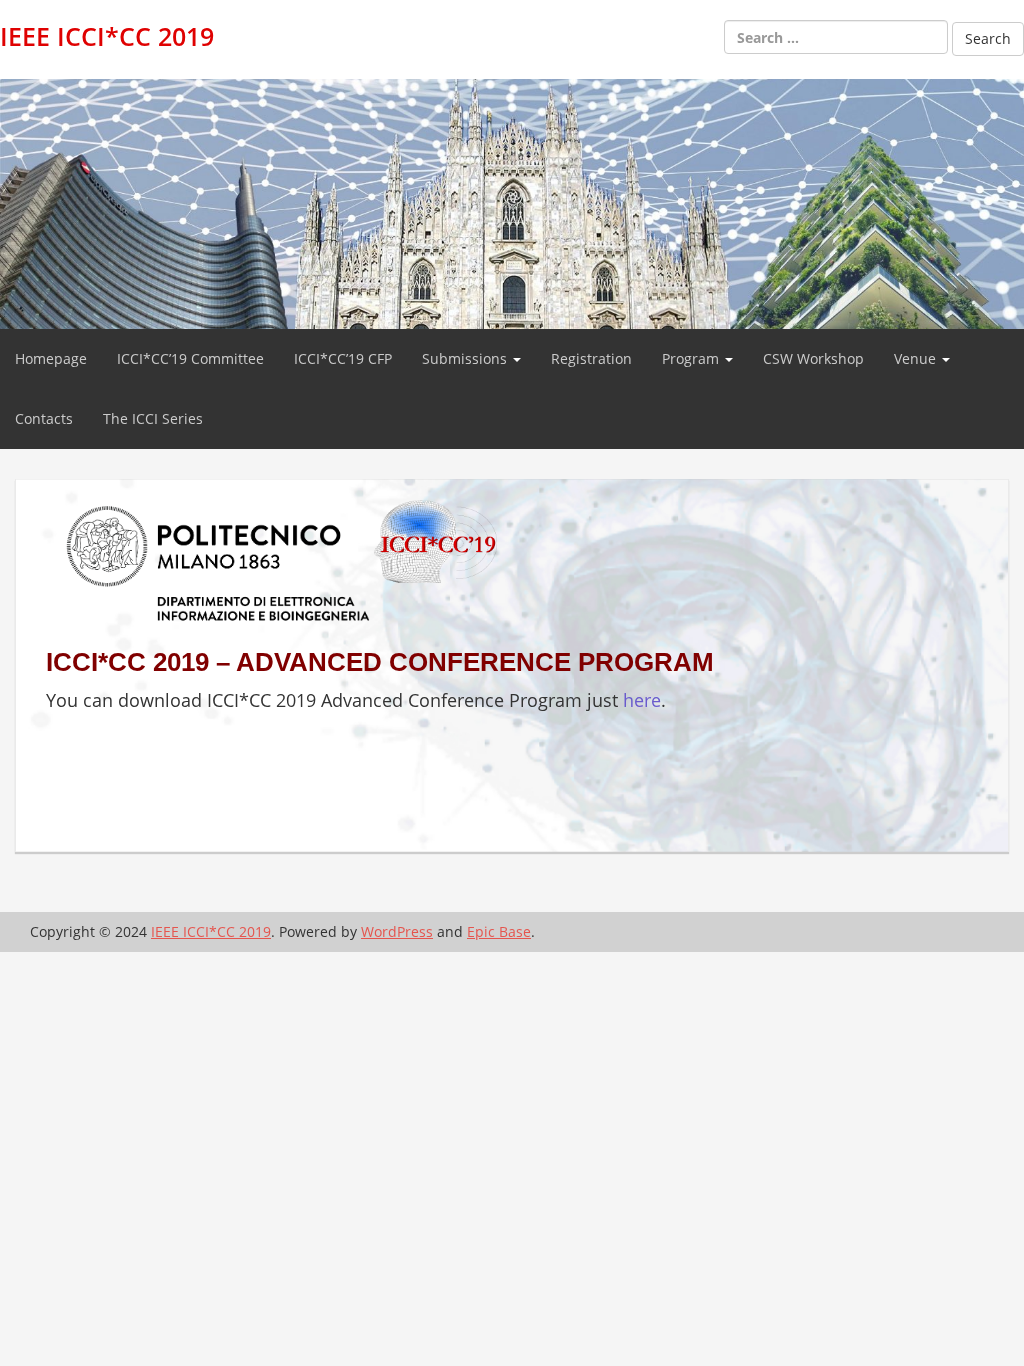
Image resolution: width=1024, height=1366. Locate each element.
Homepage (51, 358)
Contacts (44, 418)
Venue (917, 358)
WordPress (397, 931)
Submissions (466, 358)
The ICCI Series (153, 418)
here (642, 700)
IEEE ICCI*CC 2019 (107, 36)
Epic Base (499, 931)
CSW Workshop (813, 358)
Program (692, 358)
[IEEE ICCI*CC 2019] (512, 202)
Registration (591, 358)
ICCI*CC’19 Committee (190, 358)
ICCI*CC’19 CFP (343, 358)
